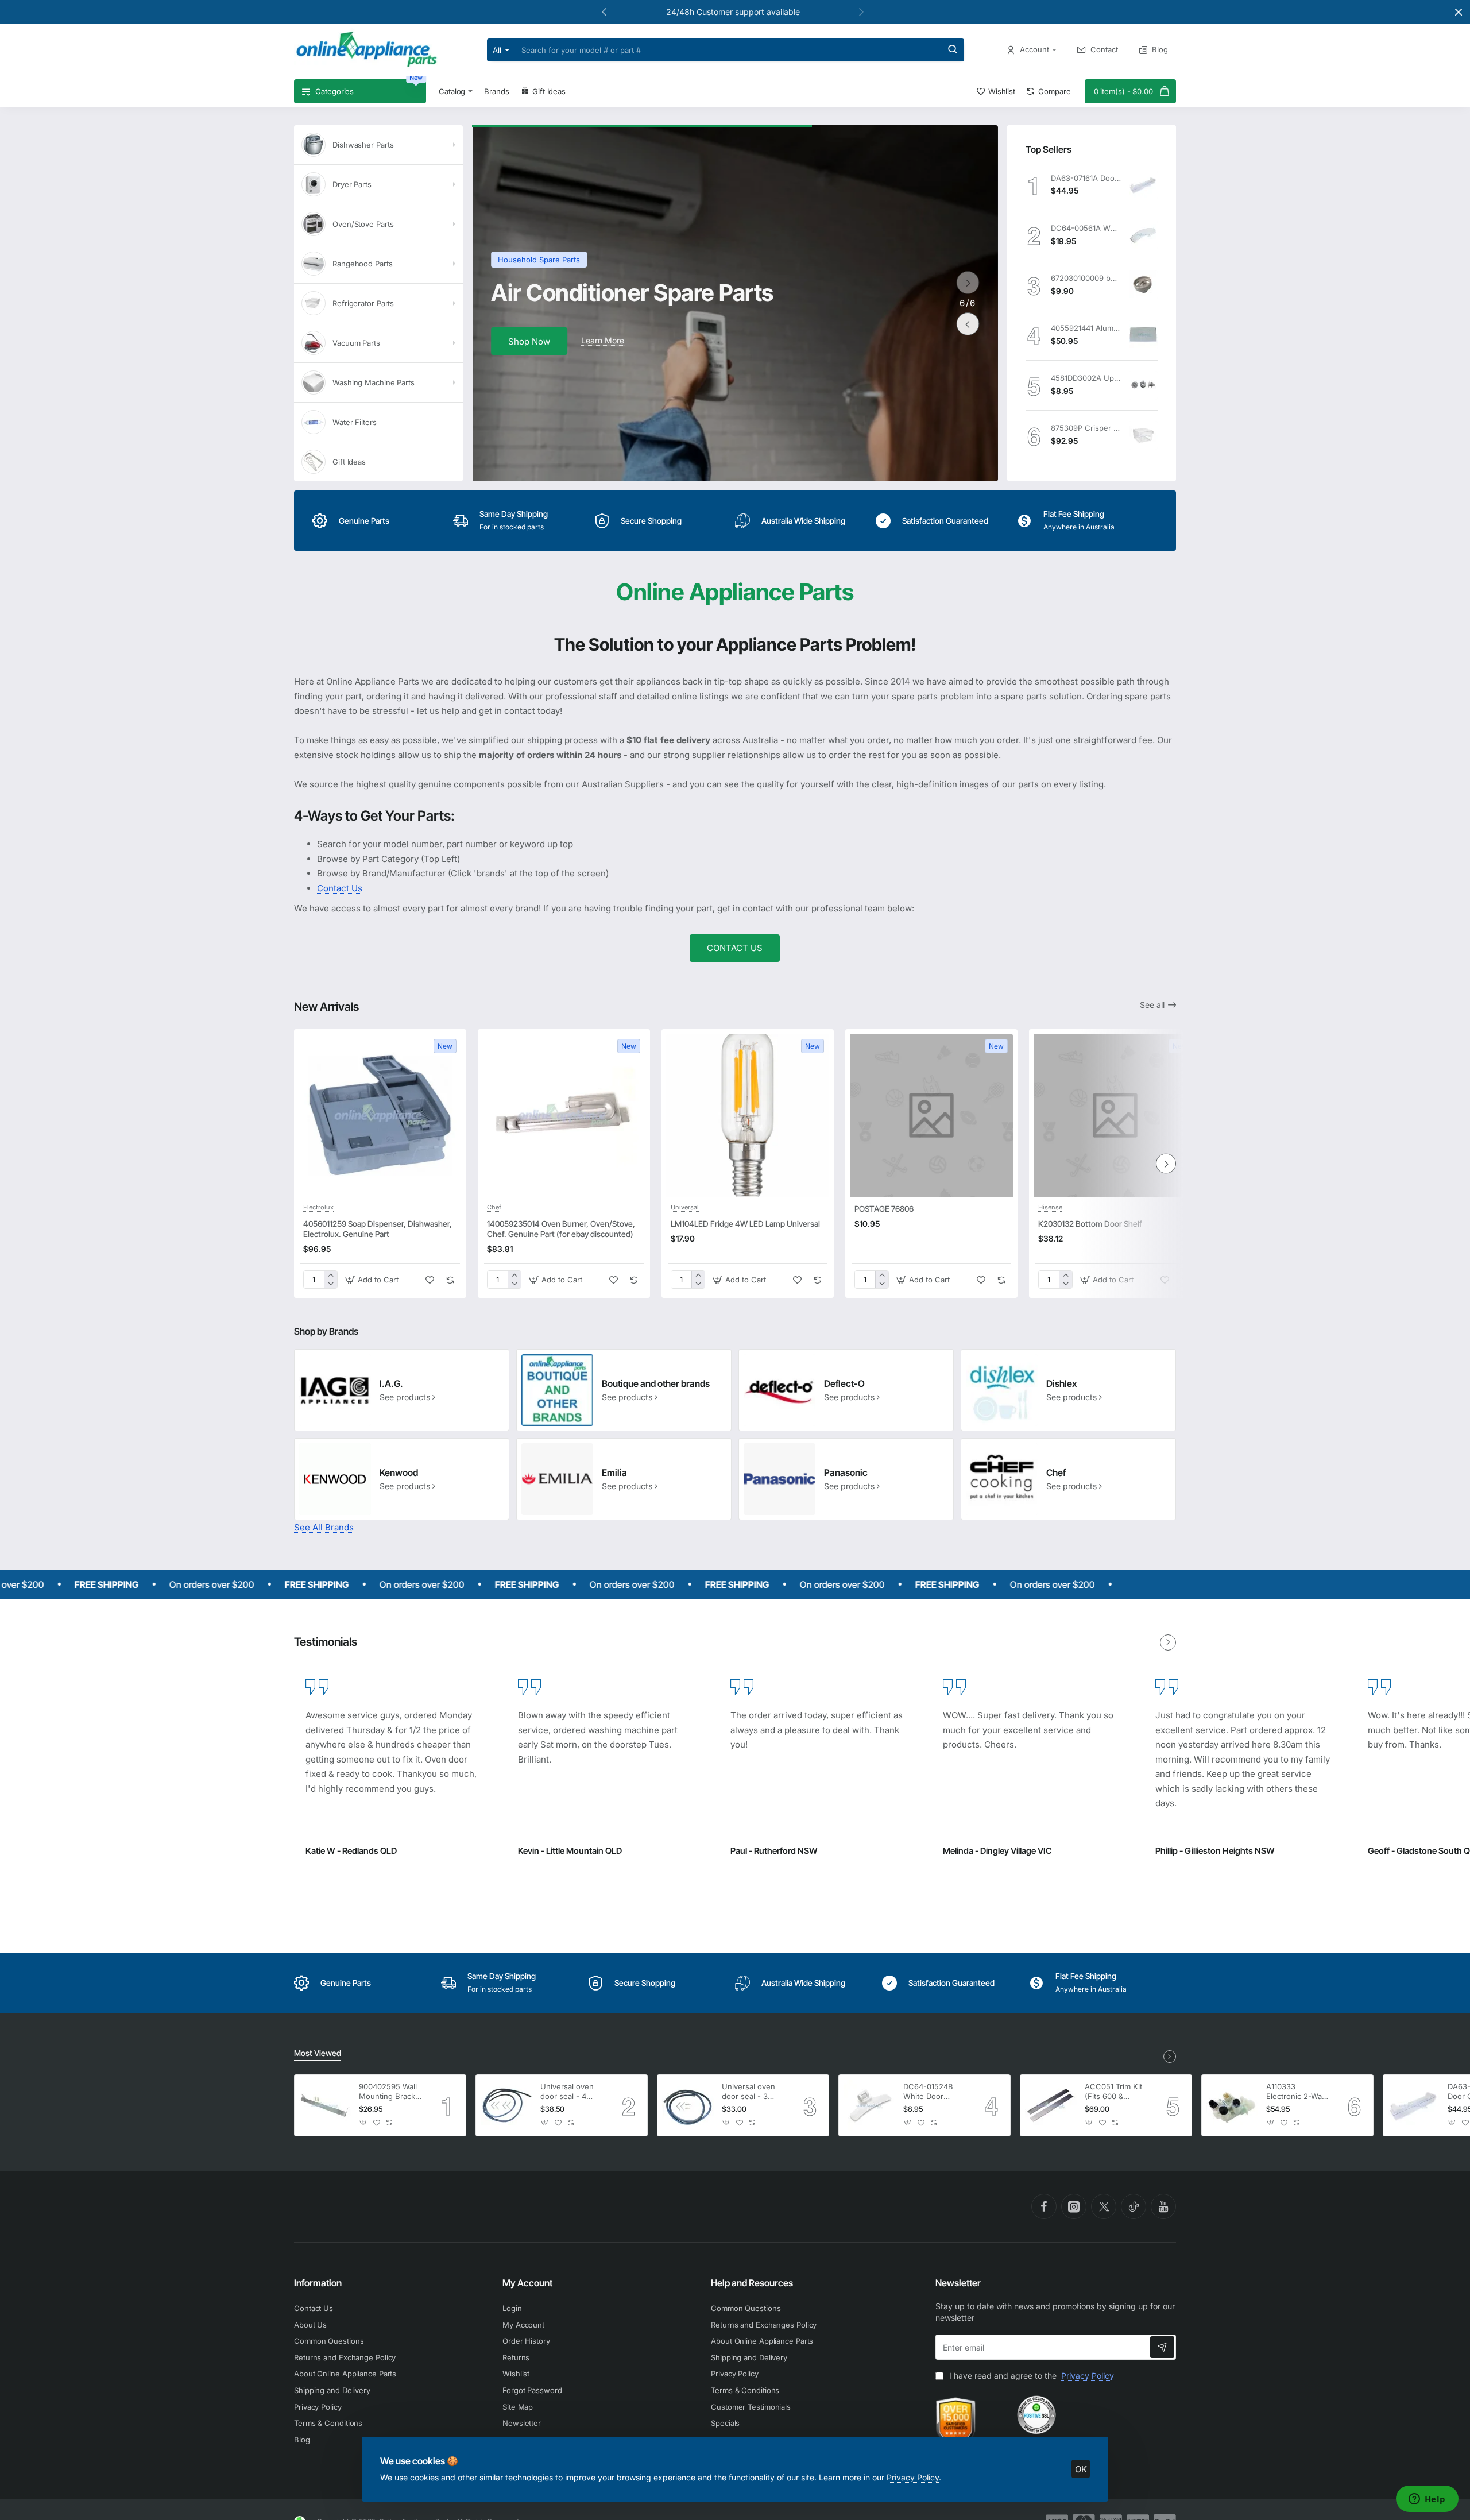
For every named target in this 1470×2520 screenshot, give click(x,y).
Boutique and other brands (656, 1383)
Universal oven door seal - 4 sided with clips (568, 2092)
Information (318, 2283)
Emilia (614, 1472)
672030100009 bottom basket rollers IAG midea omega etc (1086, 278)
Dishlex (1061, 1383)
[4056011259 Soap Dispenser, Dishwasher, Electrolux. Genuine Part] (380, 1115)
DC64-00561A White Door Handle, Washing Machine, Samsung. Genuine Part (1086, 228)
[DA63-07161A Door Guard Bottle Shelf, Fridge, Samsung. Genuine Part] (1143, 185)
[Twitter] (1104, 2206)
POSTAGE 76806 (884, 1209)
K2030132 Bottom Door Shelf (1090, 1224)
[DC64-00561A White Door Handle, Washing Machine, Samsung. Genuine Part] (1143, 235)
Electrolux (318, 1207)
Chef (494, 1207)
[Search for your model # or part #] (953, 50)
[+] (330, 1275)
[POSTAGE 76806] (931, 1115)
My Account (527, 2283)
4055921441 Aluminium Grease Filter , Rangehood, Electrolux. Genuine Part (1086, 328)
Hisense (1050, 1207)
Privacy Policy (913, 2477)
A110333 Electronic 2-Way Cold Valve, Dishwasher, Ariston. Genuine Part (1296, 2092)
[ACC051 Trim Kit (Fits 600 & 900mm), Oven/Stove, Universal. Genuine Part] (1051, 2105)
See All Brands (324, 1527)
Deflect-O (844, 1383)
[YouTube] (1163, 2206)
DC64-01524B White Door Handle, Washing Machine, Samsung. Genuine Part (933, 2092)
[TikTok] (1134, 2206)
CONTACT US (735, 948)
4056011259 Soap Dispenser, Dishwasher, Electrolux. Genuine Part (378, 1229)
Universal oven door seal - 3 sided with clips (749, 2092)
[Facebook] (1044, 2206)
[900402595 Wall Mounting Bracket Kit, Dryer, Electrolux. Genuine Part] (325, 2105)
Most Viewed (318, 2053)
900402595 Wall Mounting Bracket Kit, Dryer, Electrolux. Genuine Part (390, 2092)
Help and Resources (752, 2283)
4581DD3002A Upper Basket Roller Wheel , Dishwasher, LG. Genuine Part (1086, 378)
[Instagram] (1074, 2206)
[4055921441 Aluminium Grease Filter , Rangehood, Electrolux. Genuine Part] (1143, 335)
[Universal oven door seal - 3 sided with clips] (688, 2105)
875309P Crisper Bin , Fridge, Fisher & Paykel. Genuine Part (1086, 428)
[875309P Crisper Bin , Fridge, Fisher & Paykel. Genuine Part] (1143, 435)
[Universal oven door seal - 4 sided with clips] (506, 2105)
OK (1081, 2469)
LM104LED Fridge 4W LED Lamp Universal (745, 1224)
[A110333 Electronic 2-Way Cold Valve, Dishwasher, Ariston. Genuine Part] (1232, 2105)
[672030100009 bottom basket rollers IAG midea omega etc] (1143, 285)
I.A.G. (391, 1383)
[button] (861, 11)
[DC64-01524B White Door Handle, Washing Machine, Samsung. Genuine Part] (869, 2105)
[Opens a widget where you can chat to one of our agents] (1427, 2500)
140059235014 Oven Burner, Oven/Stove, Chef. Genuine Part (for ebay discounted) (561, 1229)
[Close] (1459, 12)
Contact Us (340, 888)
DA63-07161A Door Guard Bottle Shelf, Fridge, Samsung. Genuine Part (1086, 178)
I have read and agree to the (1030, 2376)
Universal (685, 1207)
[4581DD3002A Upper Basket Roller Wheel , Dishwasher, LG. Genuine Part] (1143, 385)
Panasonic (846, 1472)
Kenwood (399, 1472)
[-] (330, 1284)
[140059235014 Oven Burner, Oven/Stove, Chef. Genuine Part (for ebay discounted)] (564, 1115)
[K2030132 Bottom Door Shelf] (1115, 1115)
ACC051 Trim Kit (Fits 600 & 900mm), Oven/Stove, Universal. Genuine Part (1113, 2092)
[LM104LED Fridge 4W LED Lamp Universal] (748, 1115)
